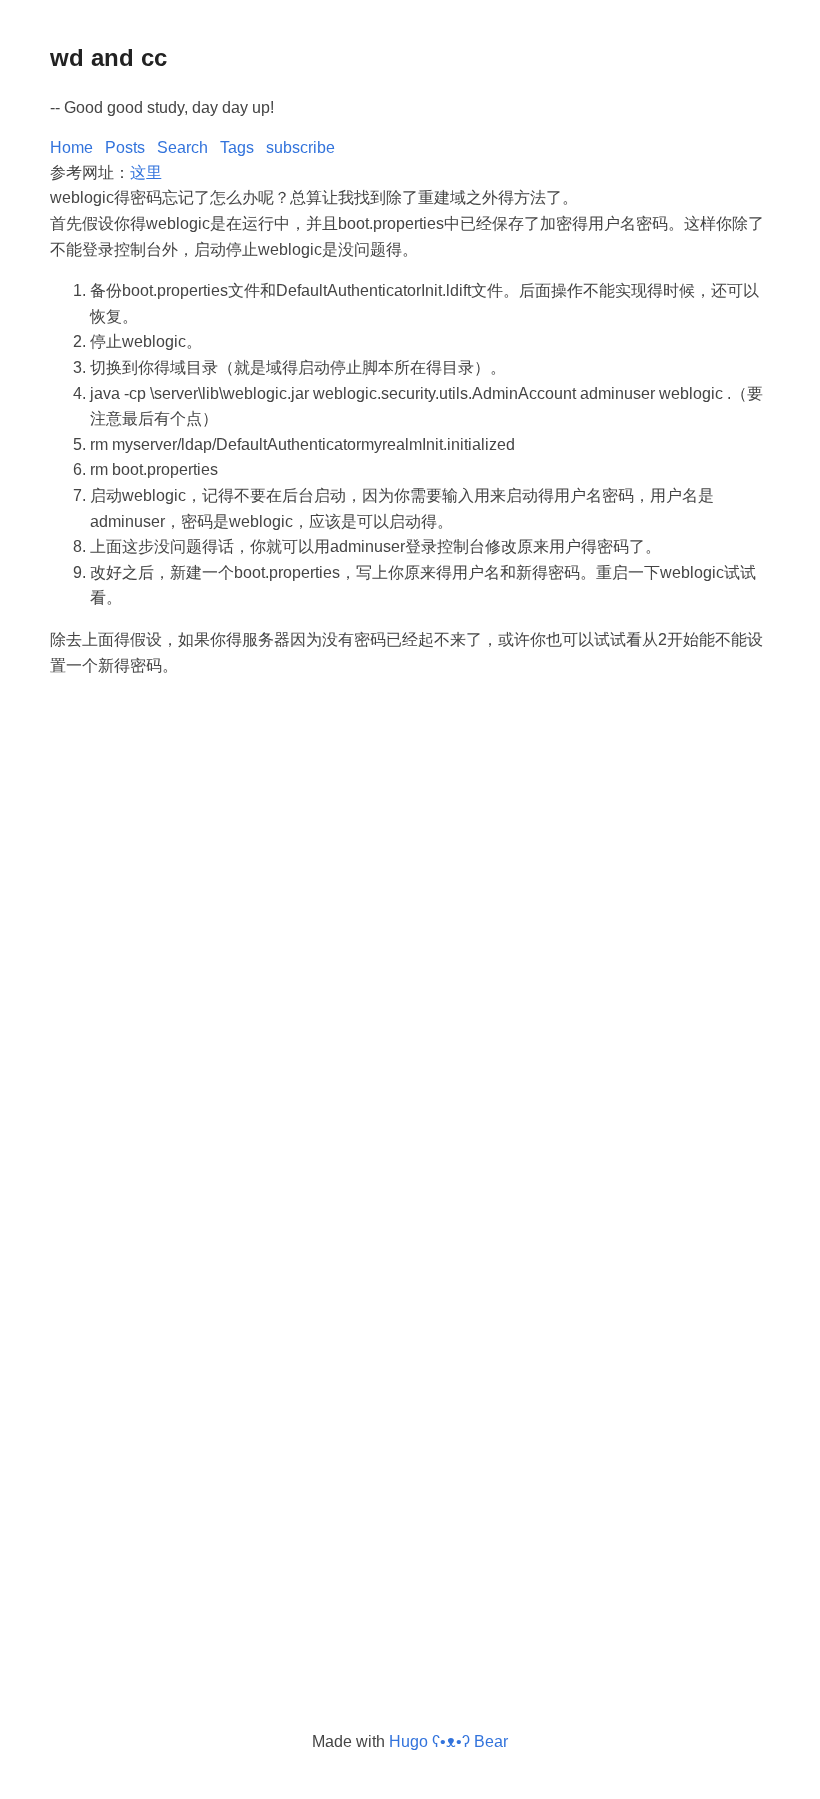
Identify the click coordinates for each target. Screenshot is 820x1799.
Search (182, 147)
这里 (146, 172)
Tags (237, 147)
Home (71, 147)
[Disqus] (410, 928)
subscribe (300, 147)
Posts (125, 147)
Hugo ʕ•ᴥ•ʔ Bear (448, 1741)
